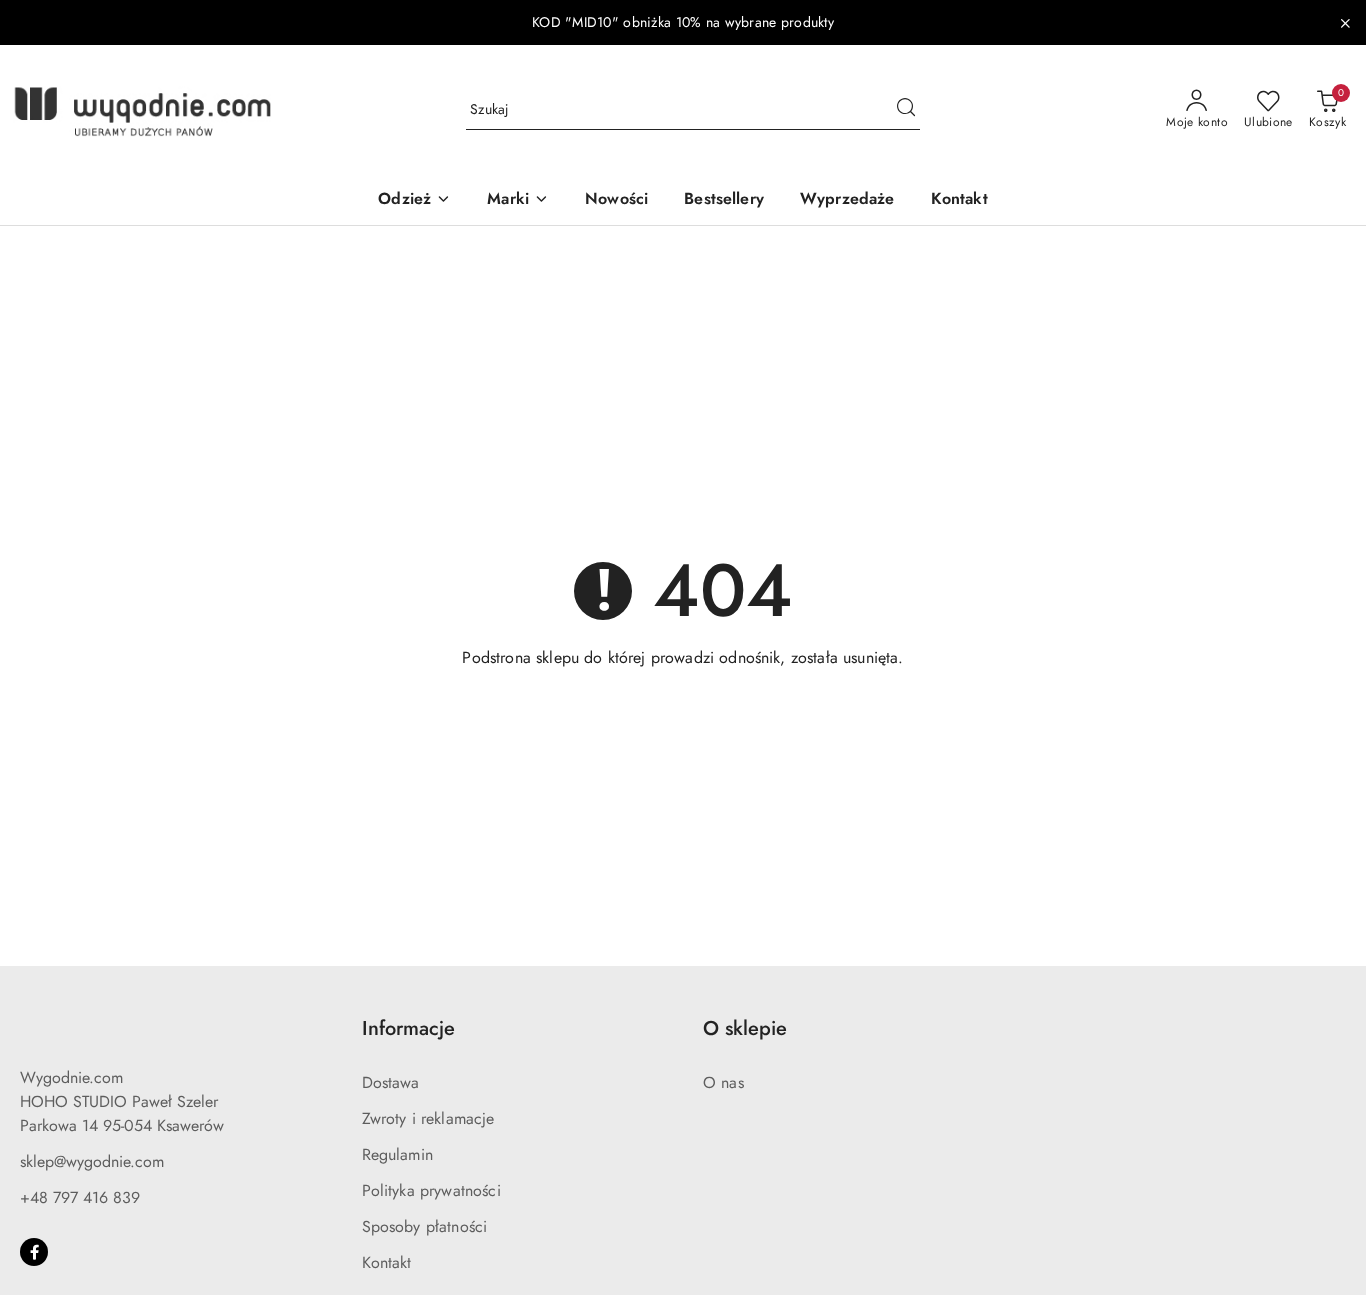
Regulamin (397, 1154)
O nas (723, 1082)
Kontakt (387, 1262)
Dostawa (391, 1082)
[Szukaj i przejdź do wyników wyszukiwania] (906, 110)
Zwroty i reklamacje (428, 1118)
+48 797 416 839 (80, 1197)
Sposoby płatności (425, 1226)
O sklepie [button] (745, 1028)
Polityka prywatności (431, 1190)
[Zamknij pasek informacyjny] (1345, 23)
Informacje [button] (408, 1028)
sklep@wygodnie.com (92, 1161)
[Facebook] (34, 1252)
